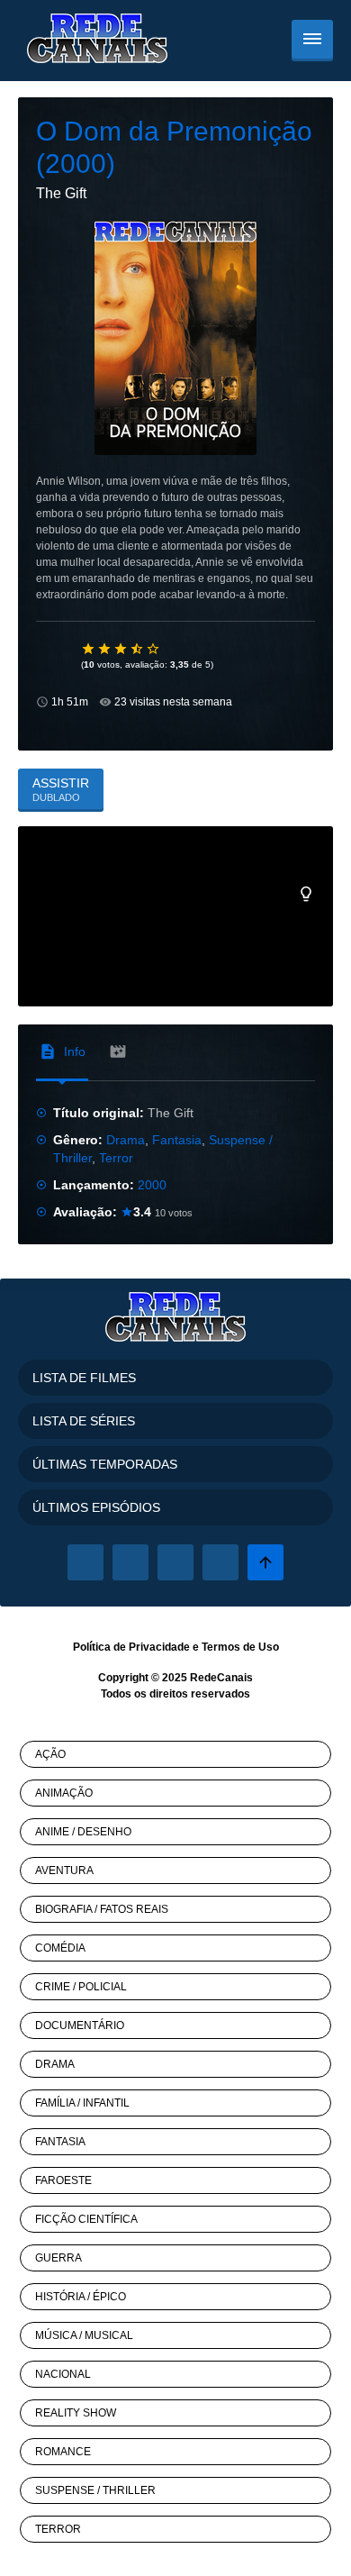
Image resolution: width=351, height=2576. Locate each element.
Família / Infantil (82, 2103)
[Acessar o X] (130, 1562)
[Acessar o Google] (175, 1562)
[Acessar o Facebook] (85, 1562)
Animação (64, 1793)
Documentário (80, 2025)
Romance (63, 2452)
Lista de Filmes (84, 1378)
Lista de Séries (84, 1421)
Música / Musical (84, 2335)
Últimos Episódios (96, 1507)
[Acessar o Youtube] (220, 1562)
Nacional (63, 2374)
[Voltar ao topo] (265, 1562)
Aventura (64, 1871)
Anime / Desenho (83, 1832)
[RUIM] (105, 649)
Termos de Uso (240, 1647)
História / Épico (81, 2297)
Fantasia (177, 1140)
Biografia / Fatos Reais (102, 1909)
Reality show (76, 2413)
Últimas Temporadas (105, 1464)
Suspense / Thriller (95, 2490)
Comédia (60, 1948)
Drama (126, 1140)
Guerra (58, 2258)
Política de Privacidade (131, 1647)
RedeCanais (221, 1678)
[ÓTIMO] (154, 649)
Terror (116, 1158)
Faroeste (63, 2180)
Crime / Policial (81, 1987)
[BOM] (121, 649)
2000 (152, 1185)
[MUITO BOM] (138, 649)
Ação (50, 1754)
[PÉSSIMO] (89, 649)
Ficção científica (86, 2219)
